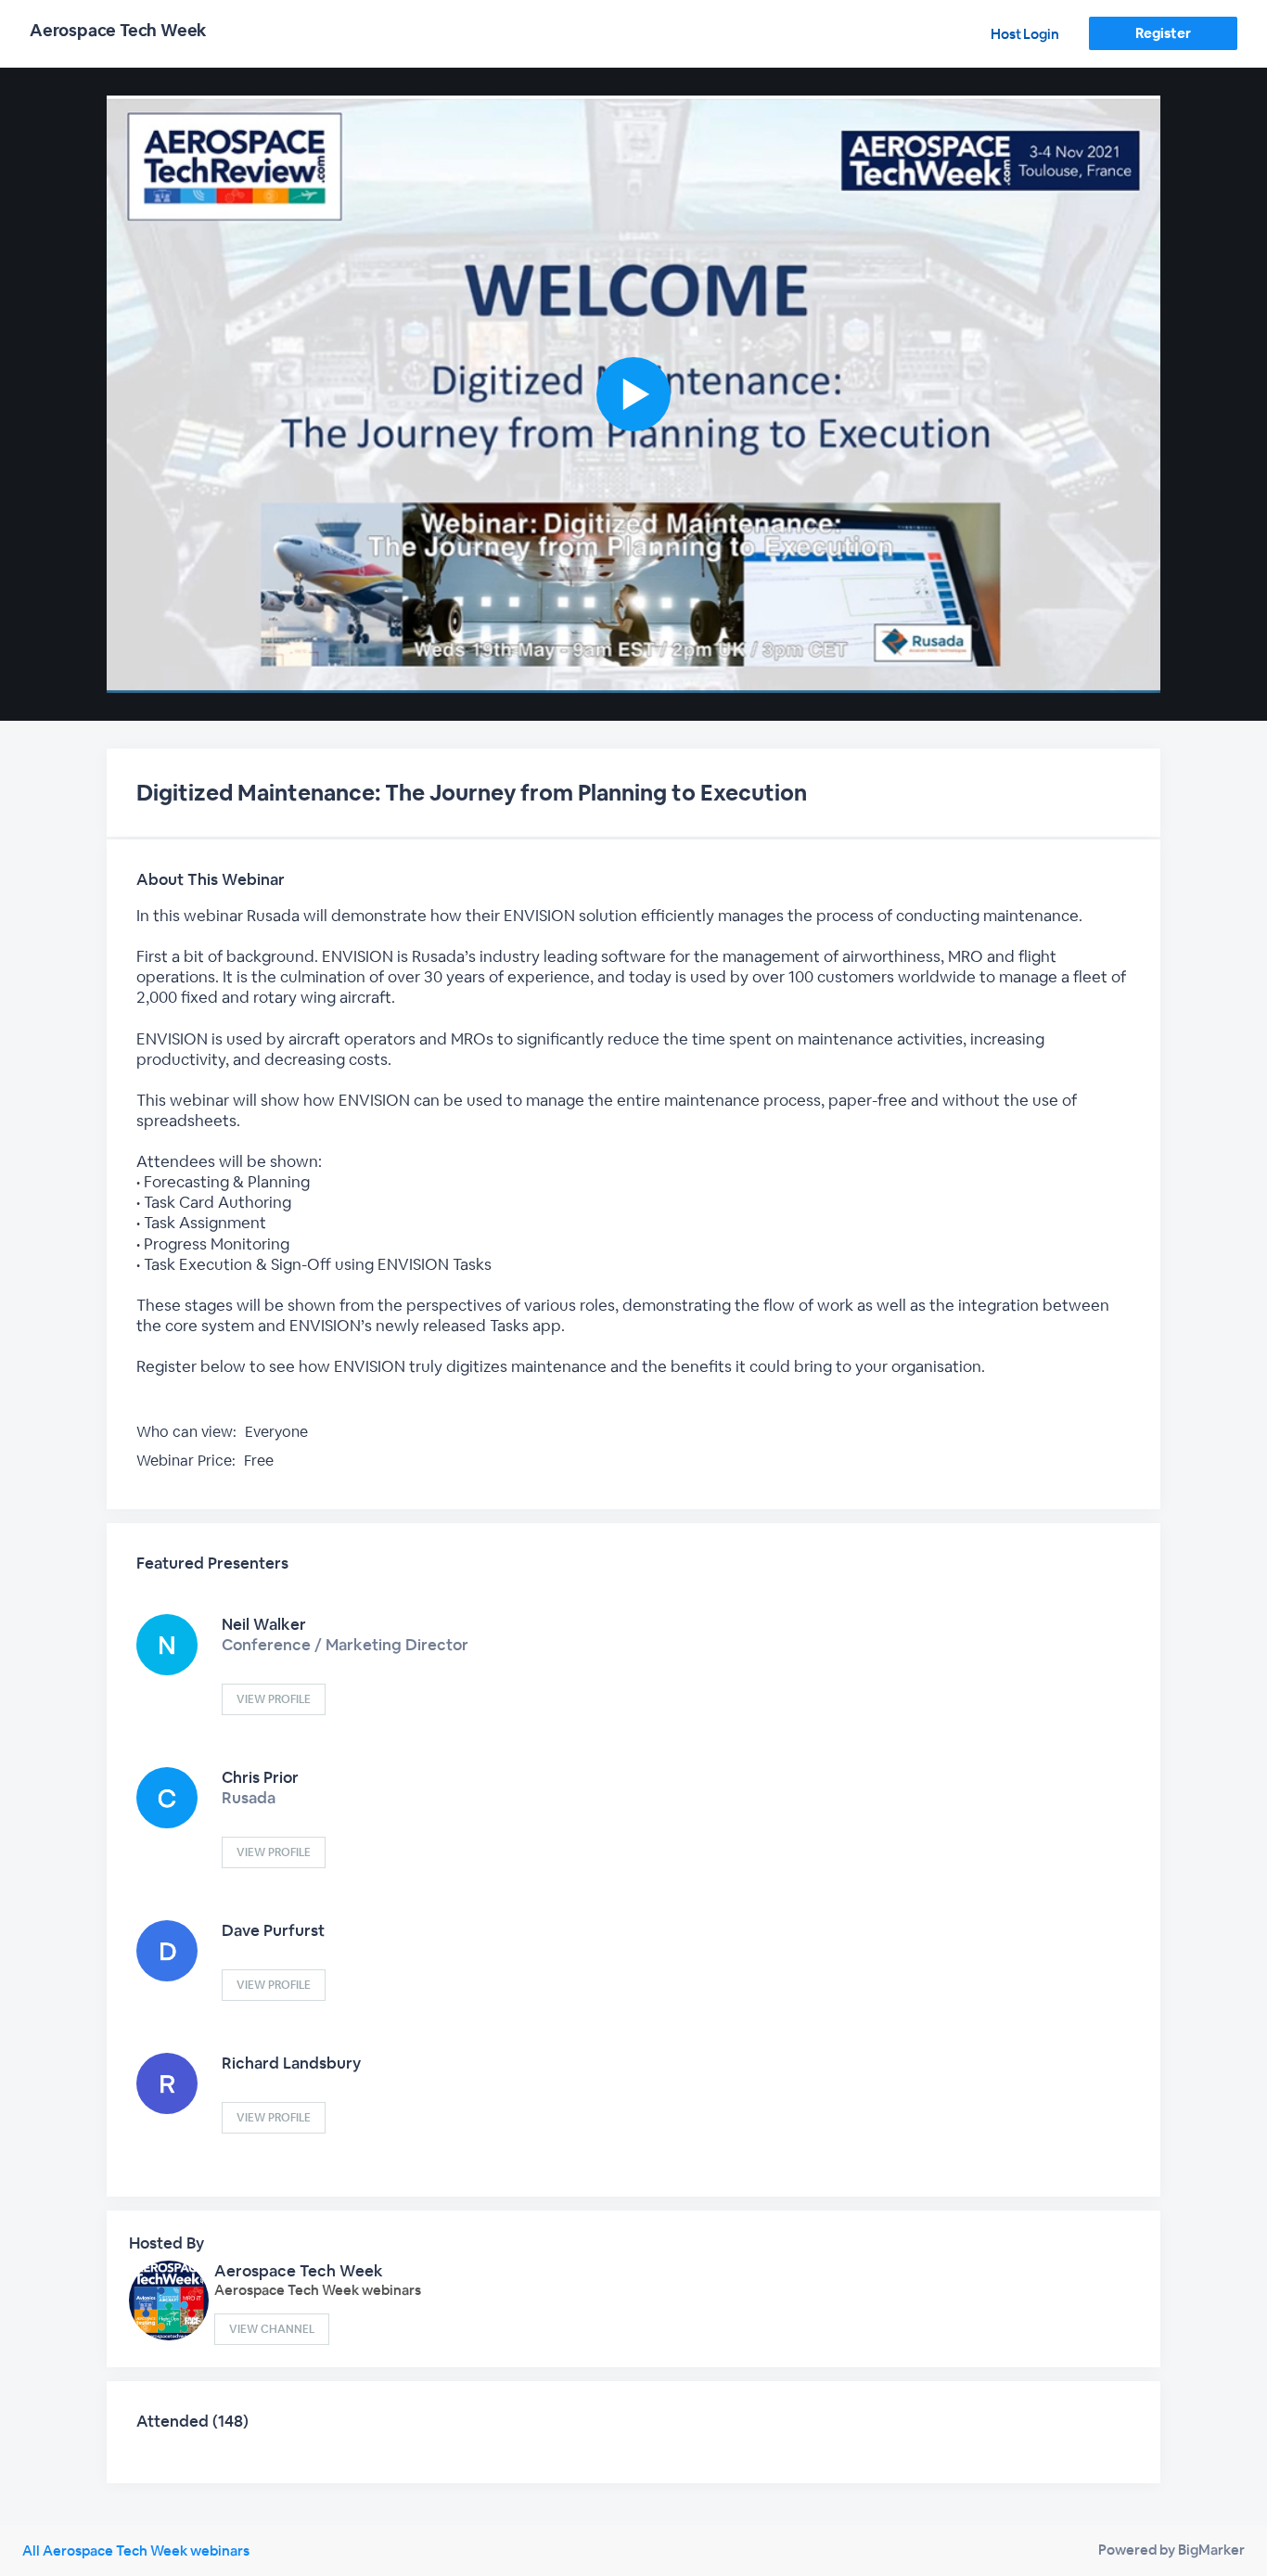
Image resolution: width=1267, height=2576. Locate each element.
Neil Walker (264, 1624)
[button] (633, 394)
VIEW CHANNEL (272, 2329)
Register (1163, 33)
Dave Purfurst (273, 1930)
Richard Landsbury (291, 2063)
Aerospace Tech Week (299, 2271)
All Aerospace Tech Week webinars (136, 2550)
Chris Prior (260, 1777)
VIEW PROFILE (274, 1699)
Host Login (1025, 34)
